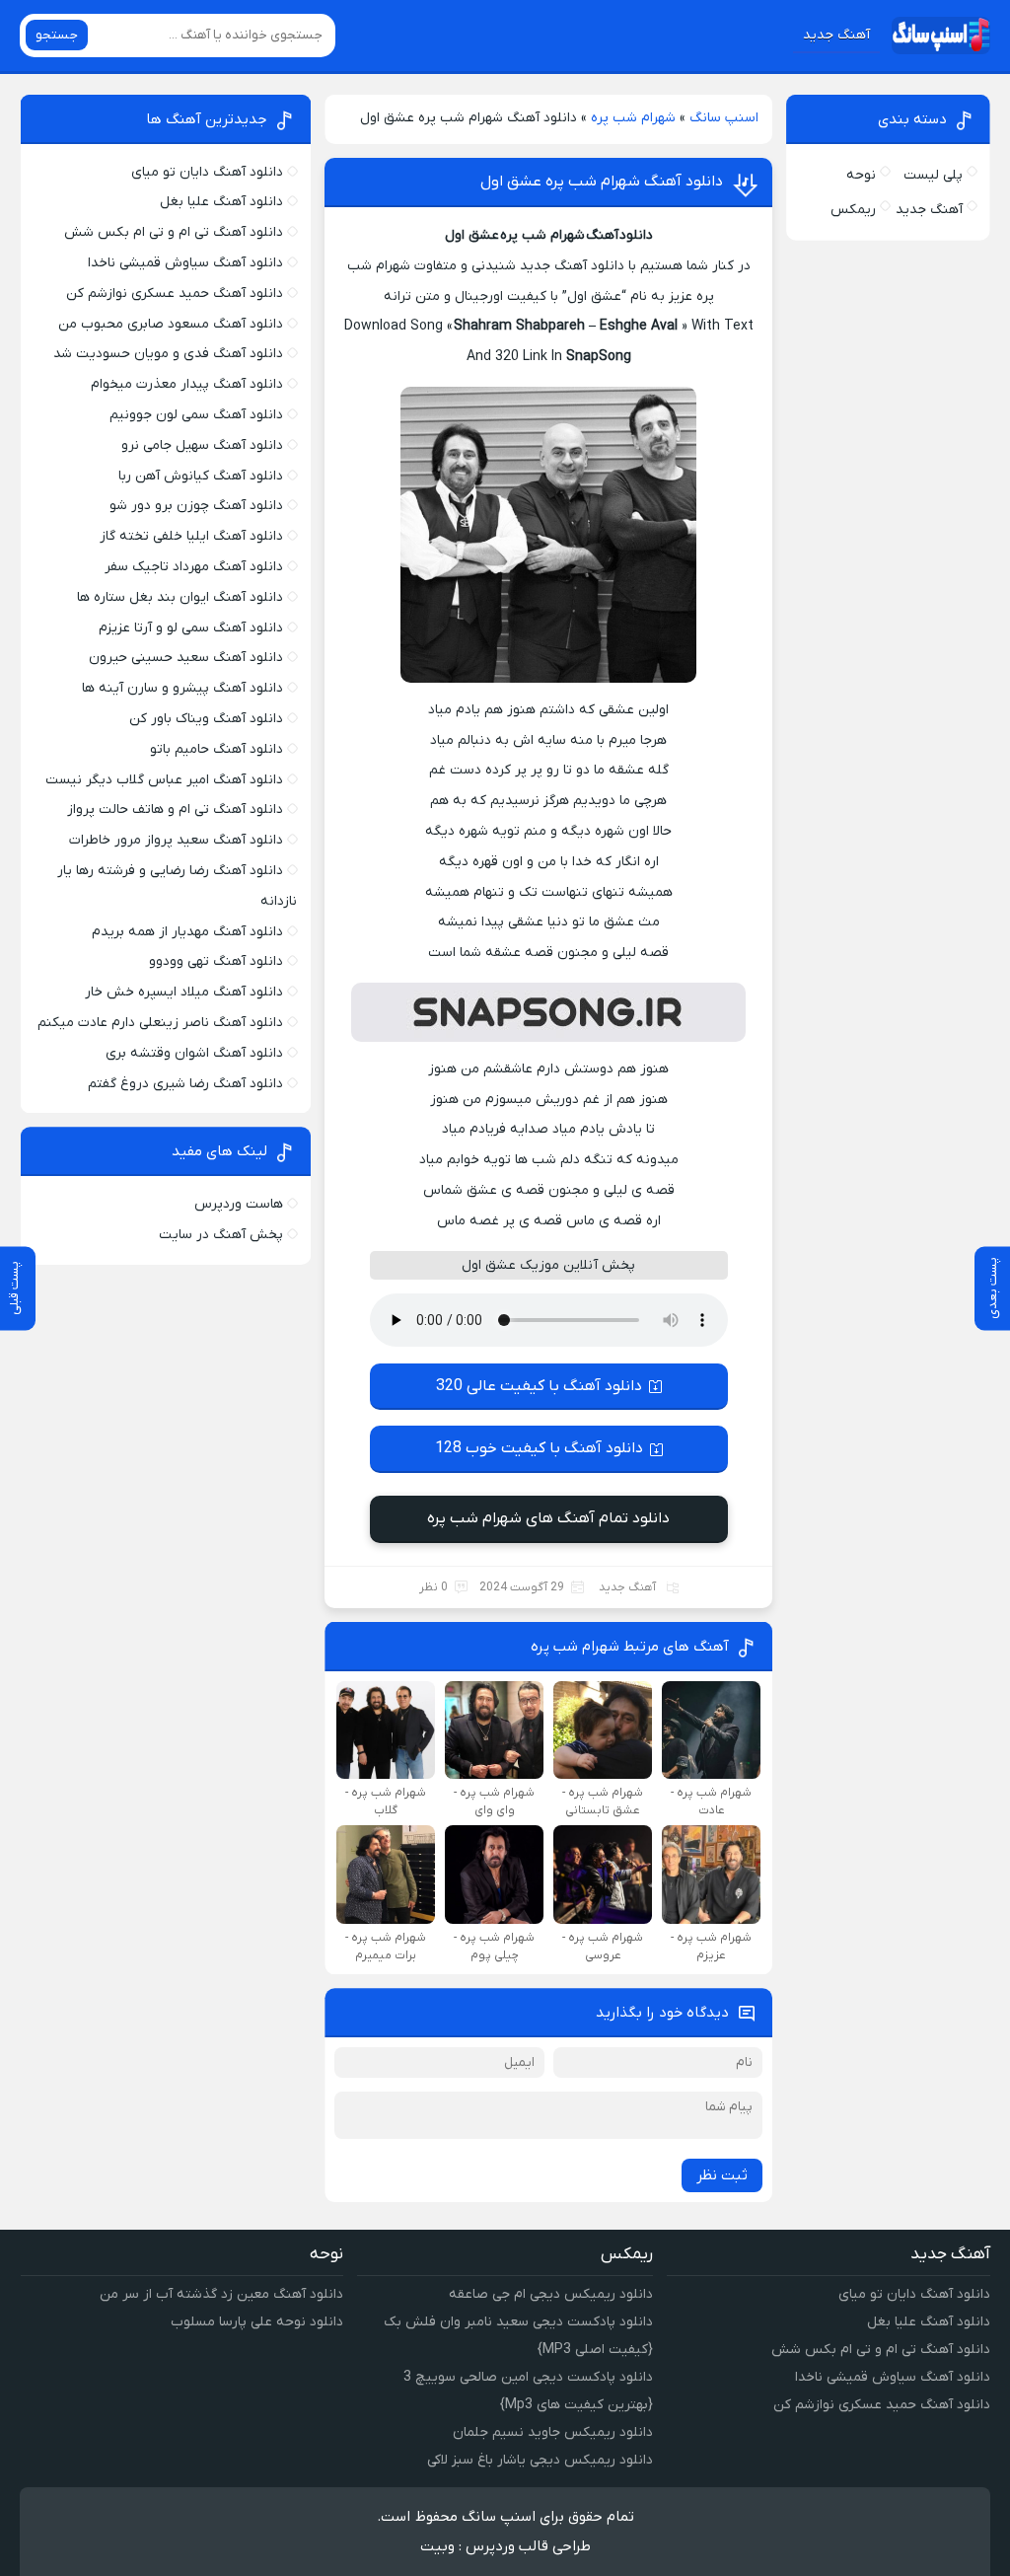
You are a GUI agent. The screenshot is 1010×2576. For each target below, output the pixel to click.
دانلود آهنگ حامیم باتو (216, 749)
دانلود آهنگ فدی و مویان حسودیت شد (168, 354)
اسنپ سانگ (724, 118)
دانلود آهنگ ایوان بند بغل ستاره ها (180, 597)
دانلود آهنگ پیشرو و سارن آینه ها (182, 688)
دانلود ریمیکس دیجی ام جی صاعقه (551, 2294)
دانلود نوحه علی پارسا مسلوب (257, 2322)
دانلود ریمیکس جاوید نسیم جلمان (553, 2432)
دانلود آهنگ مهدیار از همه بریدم (187, 932)
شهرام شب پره (633, 118)
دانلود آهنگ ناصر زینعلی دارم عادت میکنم (160, 1023)
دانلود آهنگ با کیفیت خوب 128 (539, 1448)
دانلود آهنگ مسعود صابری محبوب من (171, 324)
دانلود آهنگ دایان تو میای (207, 172)
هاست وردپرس (239, 1204)
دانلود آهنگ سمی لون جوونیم (196, 415)
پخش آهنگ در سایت (221, 1235)
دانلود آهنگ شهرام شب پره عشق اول (602, 182)
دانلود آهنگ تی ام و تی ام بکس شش (174, 232)
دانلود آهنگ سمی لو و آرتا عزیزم (191, 628)
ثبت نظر (722, 2175)
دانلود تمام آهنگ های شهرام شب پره (548, 1518)
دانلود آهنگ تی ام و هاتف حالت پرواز (175, 810)
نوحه (861, 175)
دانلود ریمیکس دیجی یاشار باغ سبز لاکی (540, 2460)
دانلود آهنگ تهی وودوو (216, 961)
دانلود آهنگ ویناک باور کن (206, 719)
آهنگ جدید (836, 35)
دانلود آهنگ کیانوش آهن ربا (201, 476)
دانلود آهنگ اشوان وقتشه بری (194, 1053)
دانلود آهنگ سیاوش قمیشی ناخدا (185, 263)
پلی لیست (933, 175)
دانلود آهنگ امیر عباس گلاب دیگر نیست (164, 780)
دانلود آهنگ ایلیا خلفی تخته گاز (191, 536)
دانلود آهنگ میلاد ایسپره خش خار (184, 992)
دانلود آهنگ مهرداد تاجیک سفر (194, 567)
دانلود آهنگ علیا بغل (221, 202)
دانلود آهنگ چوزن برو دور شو (196, 506)
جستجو (57, 35)
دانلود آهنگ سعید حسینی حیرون (186, 658)
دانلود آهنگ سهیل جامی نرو (202, 445)
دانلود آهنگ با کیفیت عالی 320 (539, 1386)
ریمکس (853, 210)
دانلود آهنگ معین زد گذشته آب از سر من (221, 2294)
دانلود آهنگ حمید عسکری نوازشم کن (175, 294)
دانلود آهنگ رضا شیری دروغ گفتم (185, 1084)
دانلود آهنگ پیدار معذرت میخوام (187, 384)
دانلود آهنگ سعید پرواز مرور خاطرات (176, 840)
